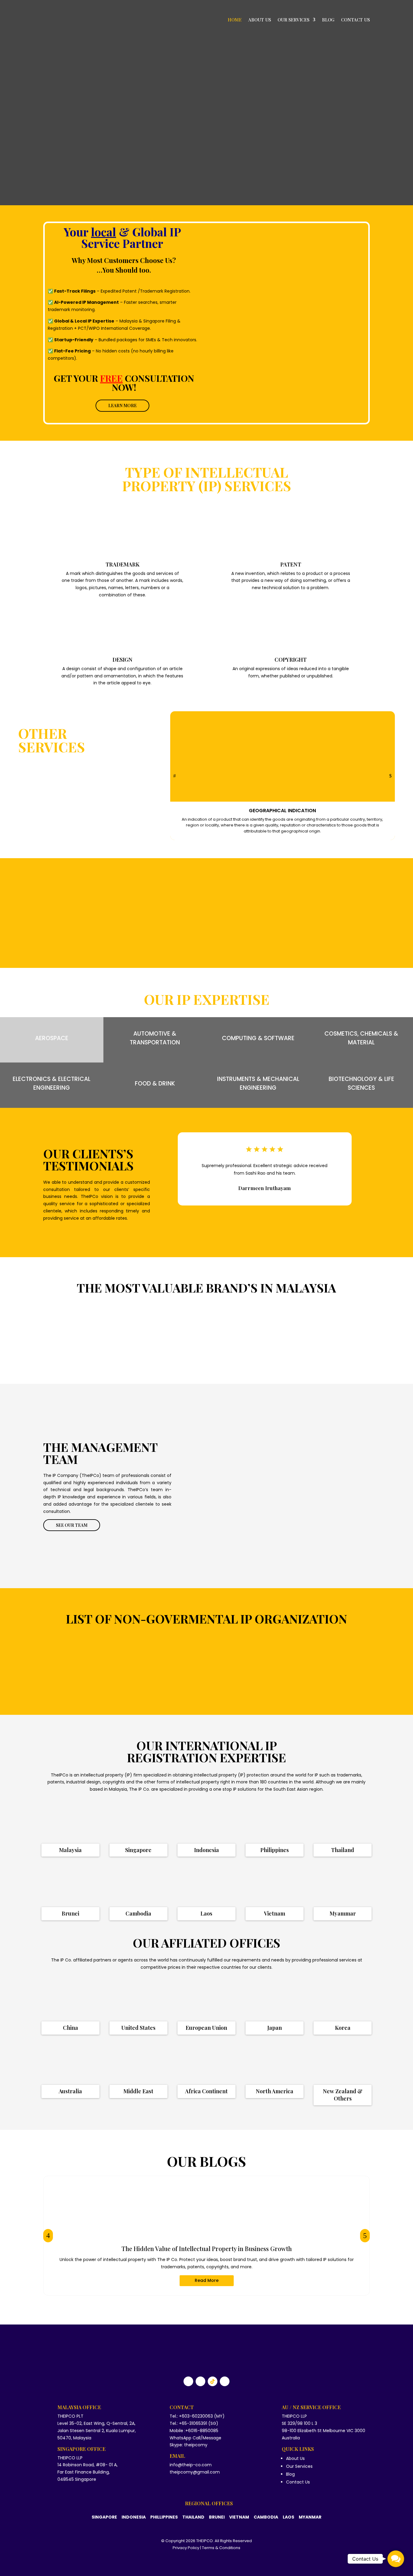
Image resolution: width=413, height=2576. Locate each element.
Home (235, 20)
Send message (327, 397)
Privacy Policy (186, 2548)
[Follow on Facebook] (188, 2381)
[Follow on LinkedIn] (200, 2381)
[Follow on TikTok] (213, 2381)
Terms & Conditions (221, 2548)
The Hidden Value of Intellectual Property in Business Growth (207, 2248)
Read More (207, 2280)
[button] (396, 2559)
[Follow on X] (225, 2381)
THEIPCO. (205, 2541)
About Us (260, 20)
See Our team (72, 1525)
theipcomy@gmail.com (195, 2472)
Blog (328, 20)
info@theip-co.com (191, 2465)
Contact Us (355, 20)
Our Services (293, 20)
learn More (122, 406)
